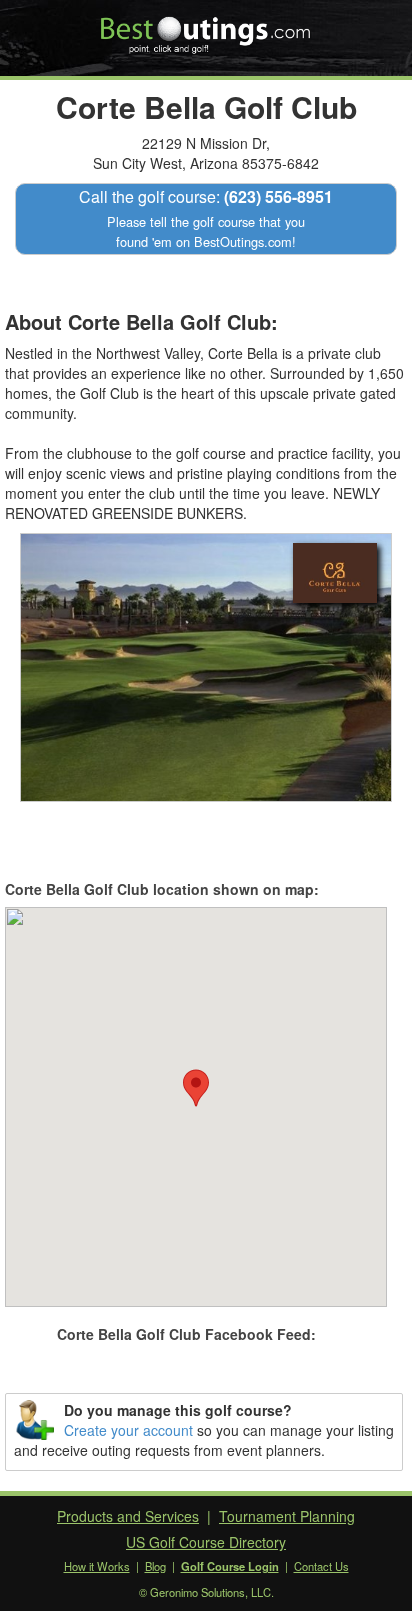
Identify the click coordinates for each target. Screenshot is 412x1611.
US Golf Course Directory (206, 1542)
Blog (155, 1566)
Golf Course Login (230, 1566)
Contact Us (321, 1566)
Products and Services (128, 1516)
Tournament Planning (287, 1516)
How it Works (97, 1566)
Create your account (128, 1430)
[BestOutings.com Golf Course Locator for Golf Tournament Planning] (206, 28)
